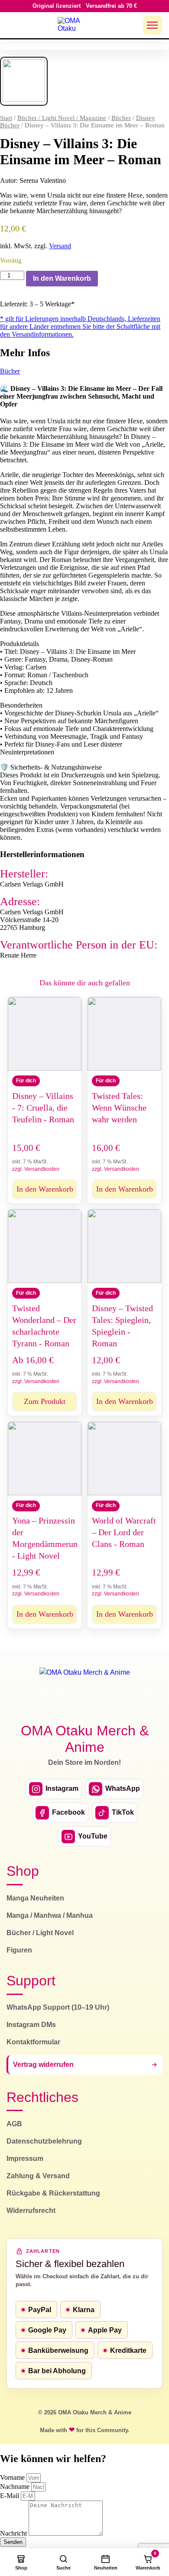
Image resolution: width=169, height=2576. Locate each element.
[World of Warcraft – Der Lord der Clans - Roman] (124, 1459)
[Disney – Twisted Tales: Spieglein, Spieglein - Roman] (124, 1246)
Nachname (16, 2487)
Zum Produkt (45, 1401)
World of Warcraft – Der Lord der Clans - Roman (124, 1532)
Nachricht (14, 2533)
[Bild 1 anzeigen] (24, 81)
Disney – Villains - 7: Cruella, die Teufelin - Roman (43, 1108)
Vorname (13, 2477)
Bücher (121, 118)
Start (6, 118)
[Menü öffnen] (153, 25)
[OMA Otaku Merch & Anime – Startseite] (85, 1690)
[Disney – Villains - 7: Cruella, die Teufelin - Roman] (45, 1034)
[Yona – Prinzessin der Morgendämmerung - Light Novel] (45, 1459)
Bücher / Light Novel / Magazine (62, 118)
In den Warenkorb (62, 278)
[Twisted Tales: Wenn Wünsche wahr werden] (124, 1034)
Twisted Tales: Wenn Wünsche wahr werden (119, 1108)
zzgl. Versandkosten (36, 1169)
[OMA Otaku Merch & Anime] (74, 25)
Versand (60, 246)
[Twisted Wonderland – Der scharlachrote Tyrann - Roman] (45, 1246)
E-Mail (10, 2496)
